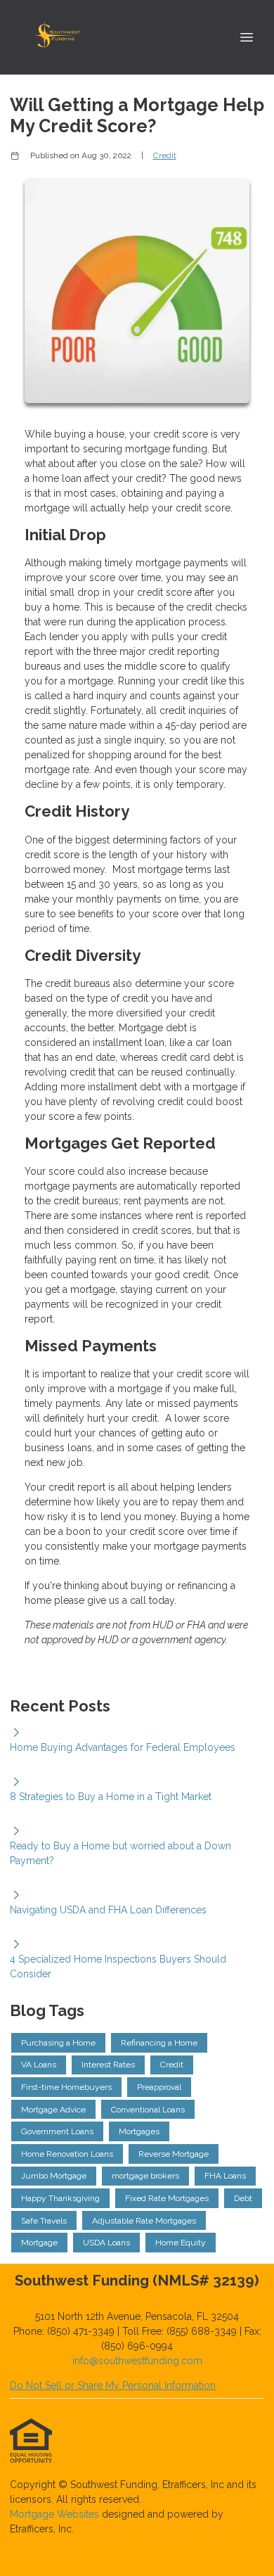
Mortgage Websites (56, 2514)
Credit (165, 155)
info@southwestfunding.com (137, 2361)
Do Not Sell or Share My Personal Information (113, 2385)
